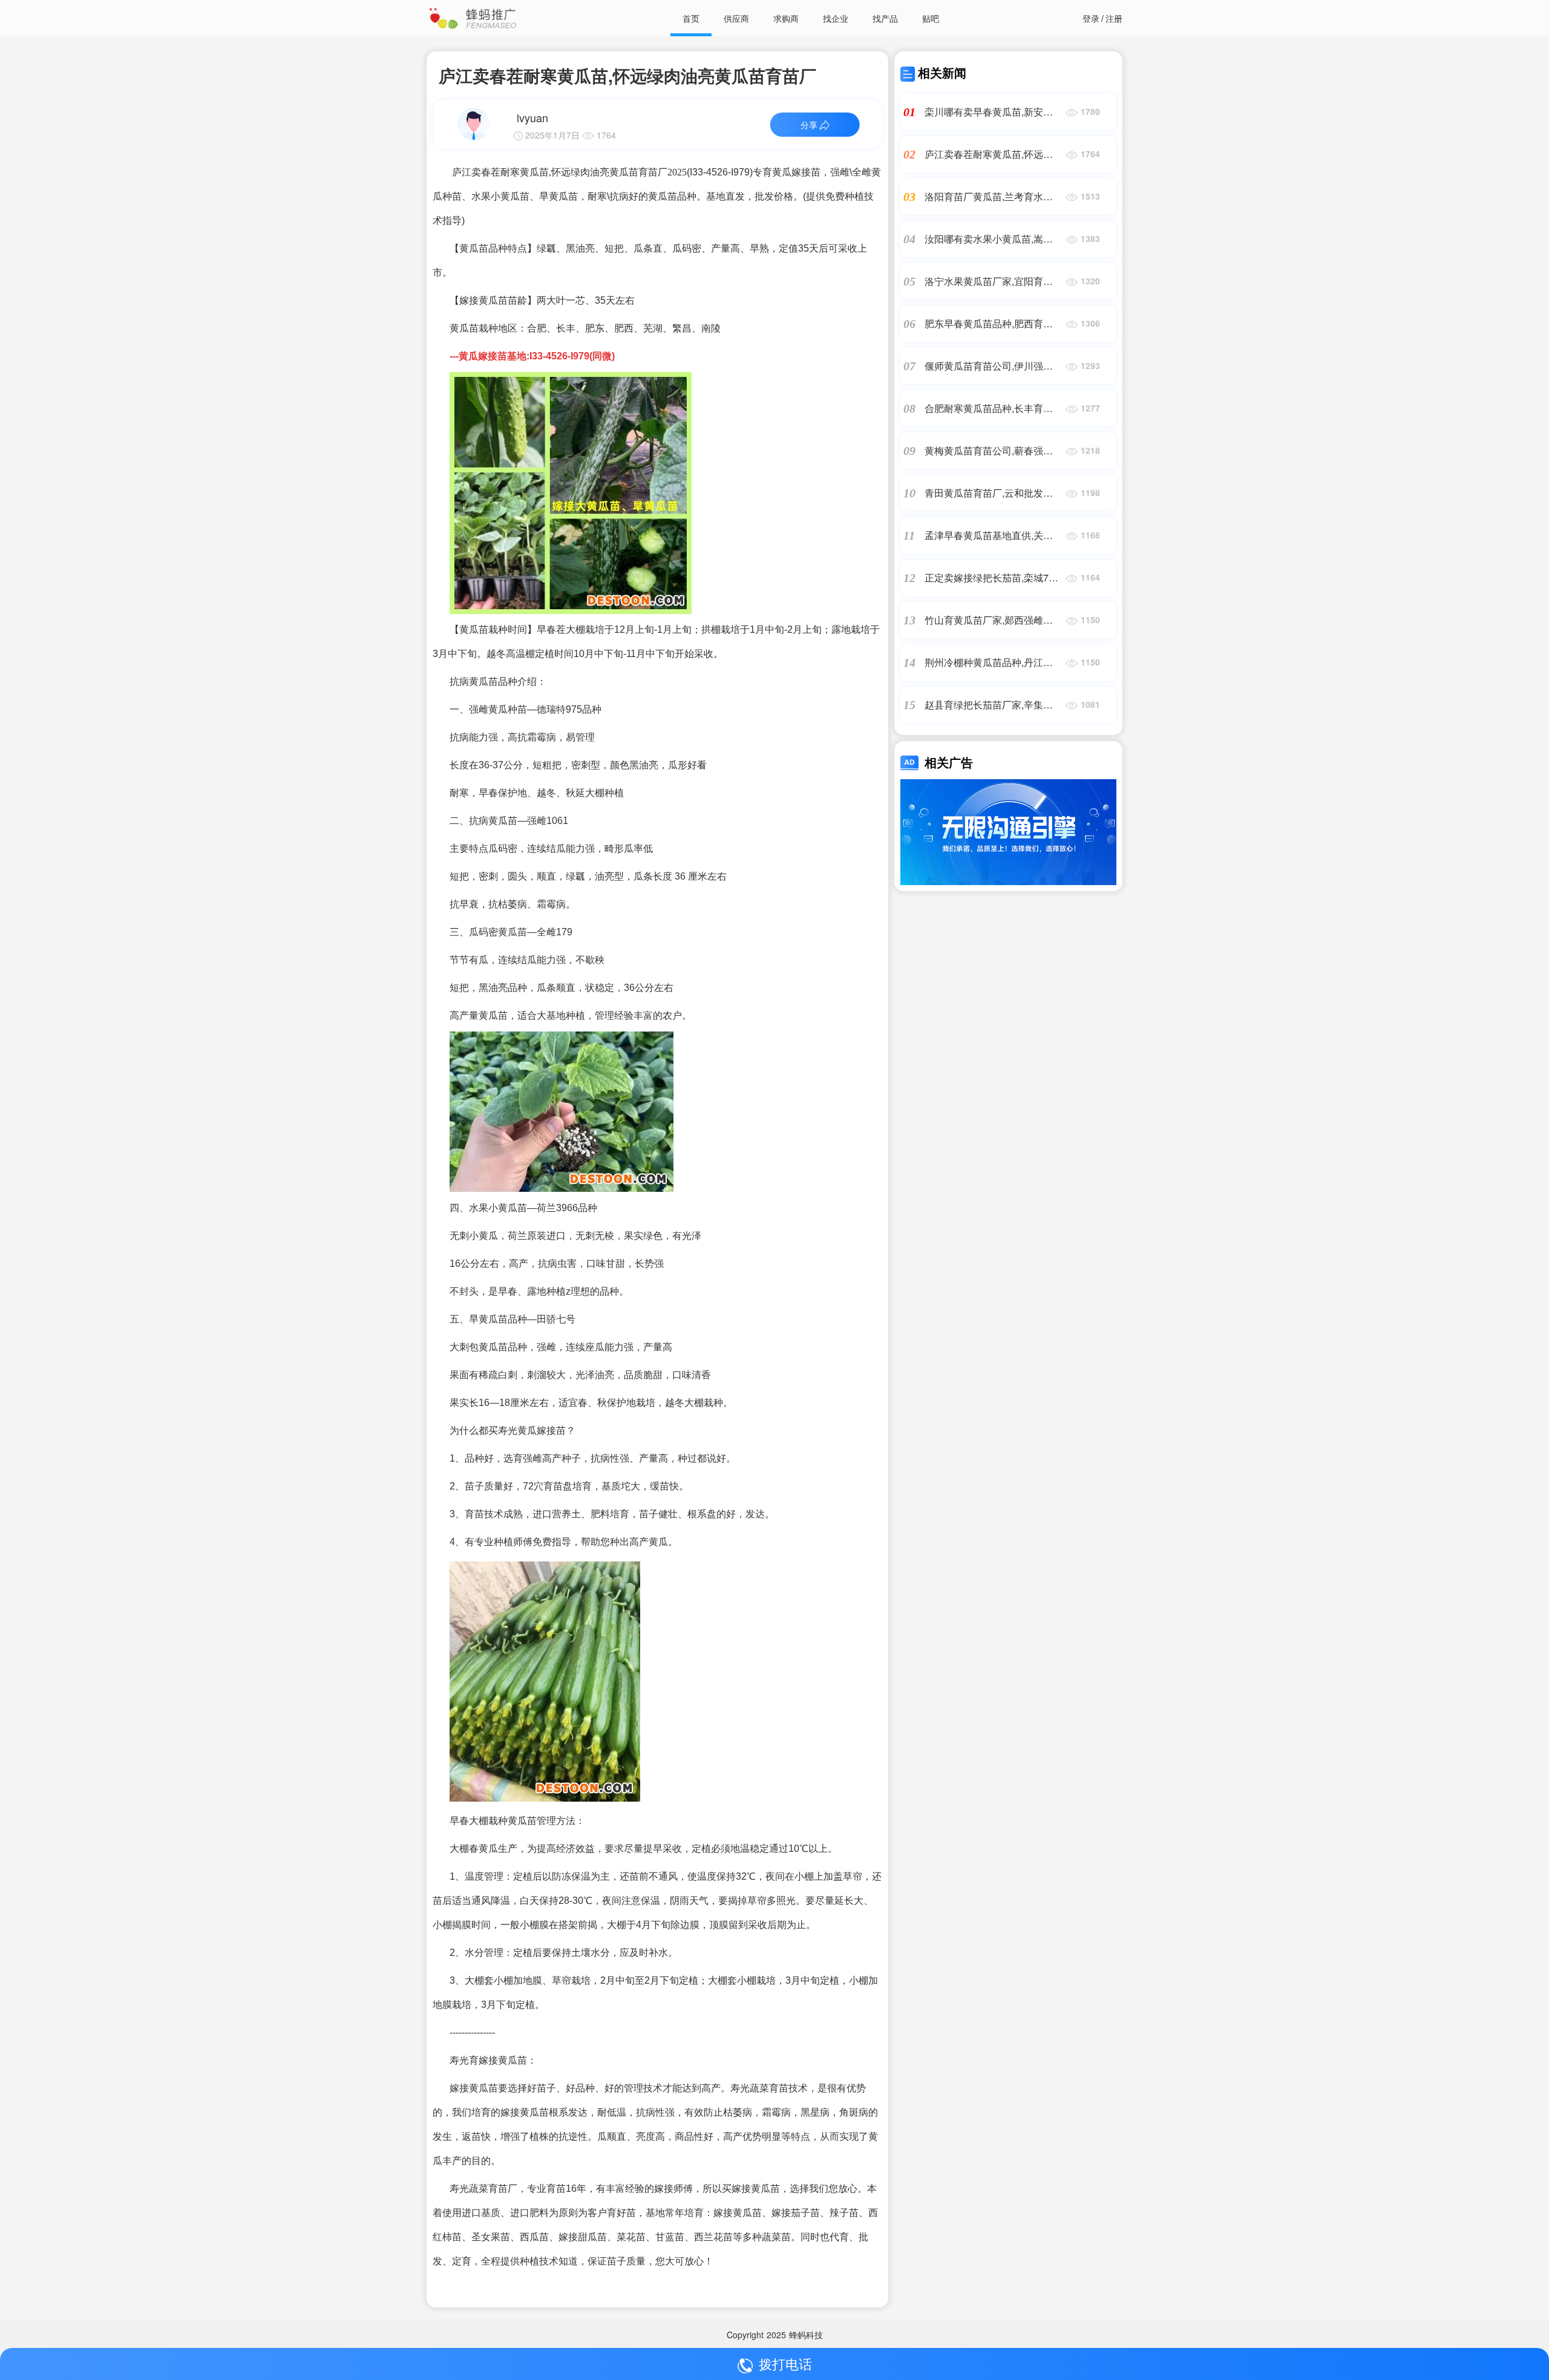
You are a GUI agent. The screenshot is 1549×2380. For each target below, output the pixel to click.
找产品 (885, 18)
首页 (691, 18)
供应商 (736, 18)
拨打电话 (785, 2363)
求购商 (786, 18)
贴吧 (931, 18)
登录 (1091, 18)
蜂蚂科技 (806, 2335)
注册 (1114, 18)
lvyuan (532, 117)
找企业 (836, 18)
